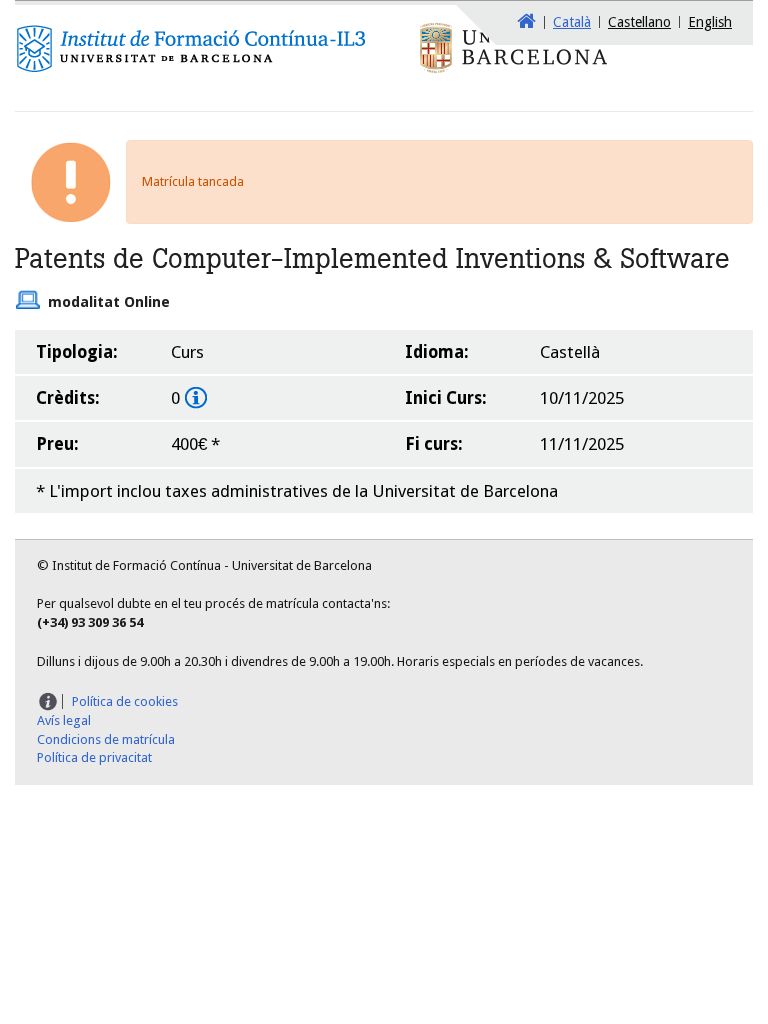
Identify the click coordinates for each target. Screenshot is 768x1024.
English (710, 22)
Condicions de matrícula (106, 739)
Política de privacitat (94, 757)
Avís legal (64, 720)
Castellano (639, 22)
